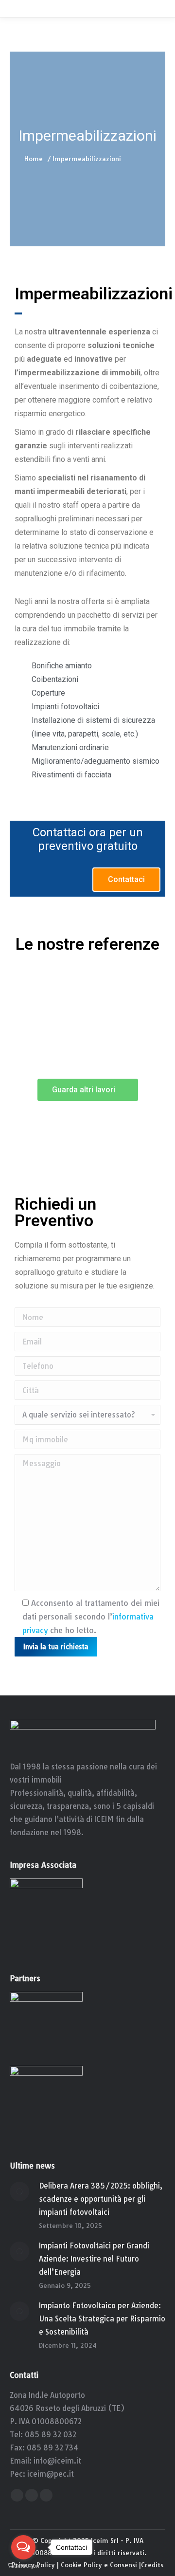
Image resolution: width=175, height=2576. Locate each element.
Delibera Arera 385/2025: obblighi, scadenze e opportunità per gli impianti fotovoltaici (101, 2199)
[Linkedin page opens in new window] (46, 2495)
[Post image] (19, 2191)
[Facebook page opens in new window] (17, 2495)
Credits (152, 2565)
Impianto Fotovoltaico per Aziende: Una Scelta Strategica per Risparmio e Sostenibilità (102, 2319)
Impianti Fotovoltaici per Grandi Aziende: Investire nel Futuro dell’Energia (94, 2259)
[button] (126, 880)
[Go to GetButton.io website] (23, 2566)
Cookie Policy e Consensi (99, 2565)
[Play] (87, 1005)
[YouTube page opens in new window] (32, 2495)
